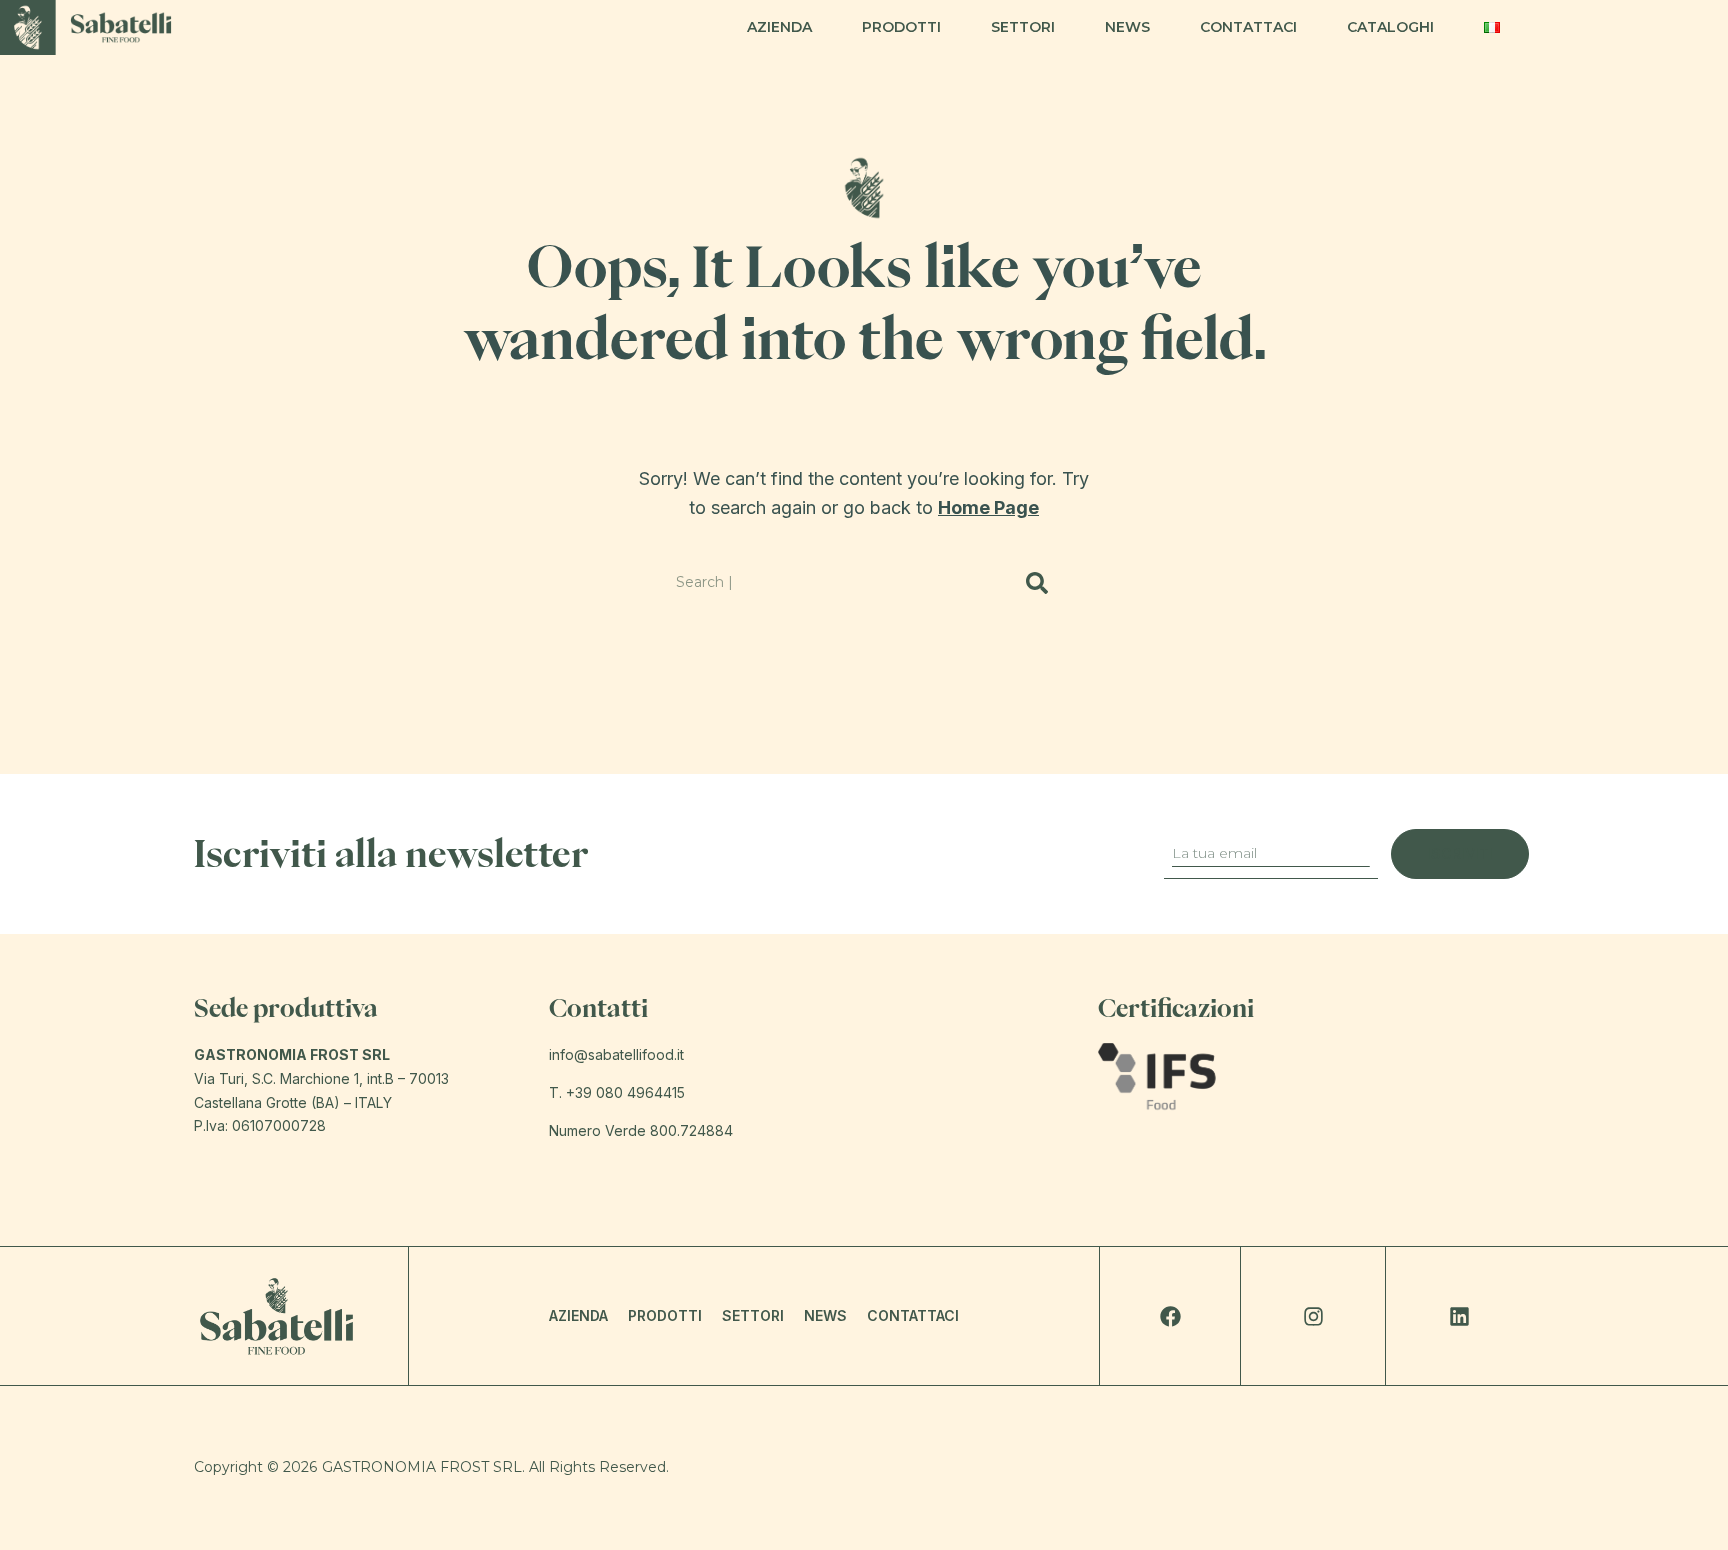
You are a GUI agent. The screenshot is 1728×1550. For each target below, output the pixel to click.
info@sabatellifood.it (616, 1054)
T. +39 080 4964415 (617, 1092)
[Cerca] (1037, 583)
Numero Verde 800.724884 (641, 1130)
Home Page (988, 507)
